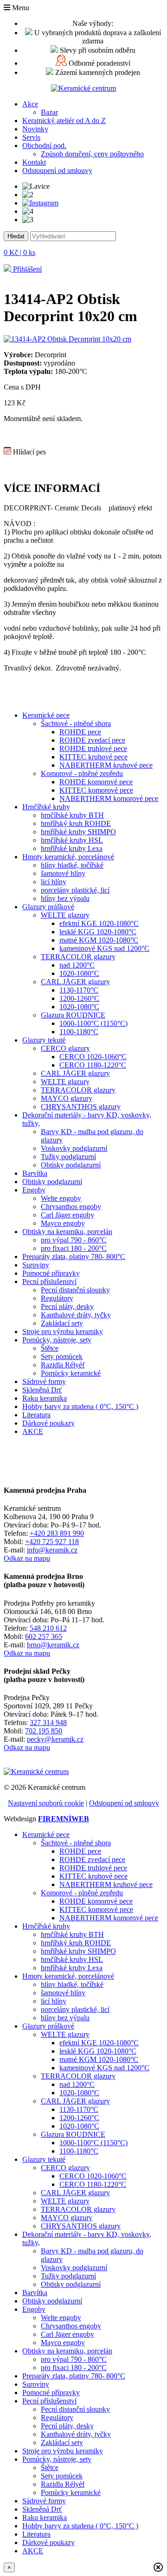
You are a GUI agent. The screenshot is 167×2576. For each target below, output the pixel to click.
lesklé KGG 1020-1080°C (98, 932)
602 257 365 (44, 1636)
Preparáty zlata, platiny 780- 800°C (74, 1257)
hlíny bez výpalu (65, 898)
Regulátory (57, 1298)
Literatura (36, 1415)
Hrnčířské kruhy (46, 807)
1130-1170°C (79, 990)
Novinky (35, 129)
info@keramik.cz (52, 1550)
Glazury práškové (48, 907)
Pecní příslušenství (49, 1282)
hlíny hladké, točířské (72, 865)
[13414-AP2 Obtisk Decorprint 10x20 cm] (67, 339)
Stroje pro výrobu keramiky (63, 1331)
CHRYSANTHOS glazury (81, 1107)
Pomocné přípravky (51, 1273)
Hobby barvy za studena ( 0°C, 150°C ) (80, 1406)
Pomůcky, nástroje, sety (57, 1340)
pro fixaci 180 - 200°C (74, 1248)
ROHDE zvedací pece (92, 740)
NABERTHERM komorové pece (109, 798)
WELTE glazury (65, 915)
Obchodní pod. (44, 146)
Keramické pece (46, 715)
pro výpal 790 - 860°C (74, 1240)
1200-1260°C (79, 998)
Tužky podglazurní (68, 1157)
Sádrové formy (44, 1381)
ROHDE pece (80, 732)
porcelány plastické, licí (75, 890)
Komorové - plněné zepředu (82, 773)
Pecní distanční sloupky (75, 1290)
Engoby (34, 1190)
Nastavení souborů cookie (46, 1803)
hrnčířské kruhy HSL (72, 840)
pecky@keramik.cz (55, 1739)
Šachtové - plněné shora (76, 723)
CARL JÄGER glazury (75, 982)
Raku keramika (45, 1398)
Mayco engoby (63, 1223)
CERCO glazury (65, 1048)
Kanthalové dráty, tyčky (76, 1315)
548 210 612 (48, 1628)
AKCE (33, 1431)
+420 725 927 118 (52, 1542)
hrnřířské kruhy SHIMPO (78, 832)
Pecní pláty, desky (67, 1307)
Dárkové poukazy (48, 1423)
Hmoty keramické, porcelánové (68, 857)
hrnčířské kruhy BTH (72, 815)
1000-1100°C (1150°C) (93, 1023)
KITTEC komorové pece (96, 790)
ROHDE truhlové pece (93, 748)
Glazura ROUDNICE (73, 1015)
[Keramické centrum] (83, 88)
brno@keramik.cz (53, 1645)
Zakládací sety (62, 1323)
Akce (30, 104)
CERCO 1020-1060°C (93, 1057)
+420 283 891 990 (57, 1533)
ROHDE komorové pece (96, 782)
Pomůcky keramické (71, 1373)
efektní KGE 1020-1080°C (99, 923)
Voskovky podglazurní (74, 1148)
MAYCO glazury (67, 1098)
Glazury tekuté (44, 1040)
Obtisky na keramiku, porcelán (67, 1232)
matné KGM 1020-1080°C (99, 940)
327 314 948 (48, 1723)
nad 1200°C (77, 965)
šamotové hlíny (63, 873)
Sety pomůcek (62, 1356)
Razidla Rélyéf (63, 1365)
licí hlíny (54, 882)
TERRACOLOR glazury (78, 957)
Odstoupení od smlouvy (57, 171)
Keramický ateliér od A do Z (64, 121)
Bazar (49, 112)
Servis (31, 137)
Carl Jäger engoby (67, 1215)
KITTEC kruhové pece (93, 757)
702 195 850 (44, 1731)
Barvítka (35, 1173)
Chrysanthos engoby (71, 1207)
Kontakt (34, 162)
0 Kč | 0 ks (19, 252)
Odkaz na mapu (27, 1558)
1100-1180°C (79, 1032)
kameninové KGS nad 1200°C (104, 948)
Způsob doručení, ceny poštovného (92, 154)
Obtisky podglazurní (71, 1165)
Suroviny (36, 1265)
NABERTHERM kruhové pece (106, 765)
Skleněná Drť (42, 1390)
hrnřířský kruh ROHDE (76, 823)
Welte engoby (61, 1198)
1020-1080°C (79, 973)
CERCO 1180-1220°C (93, 1065)
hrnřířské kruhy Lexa (72, 848)
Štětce (50, 1348)
